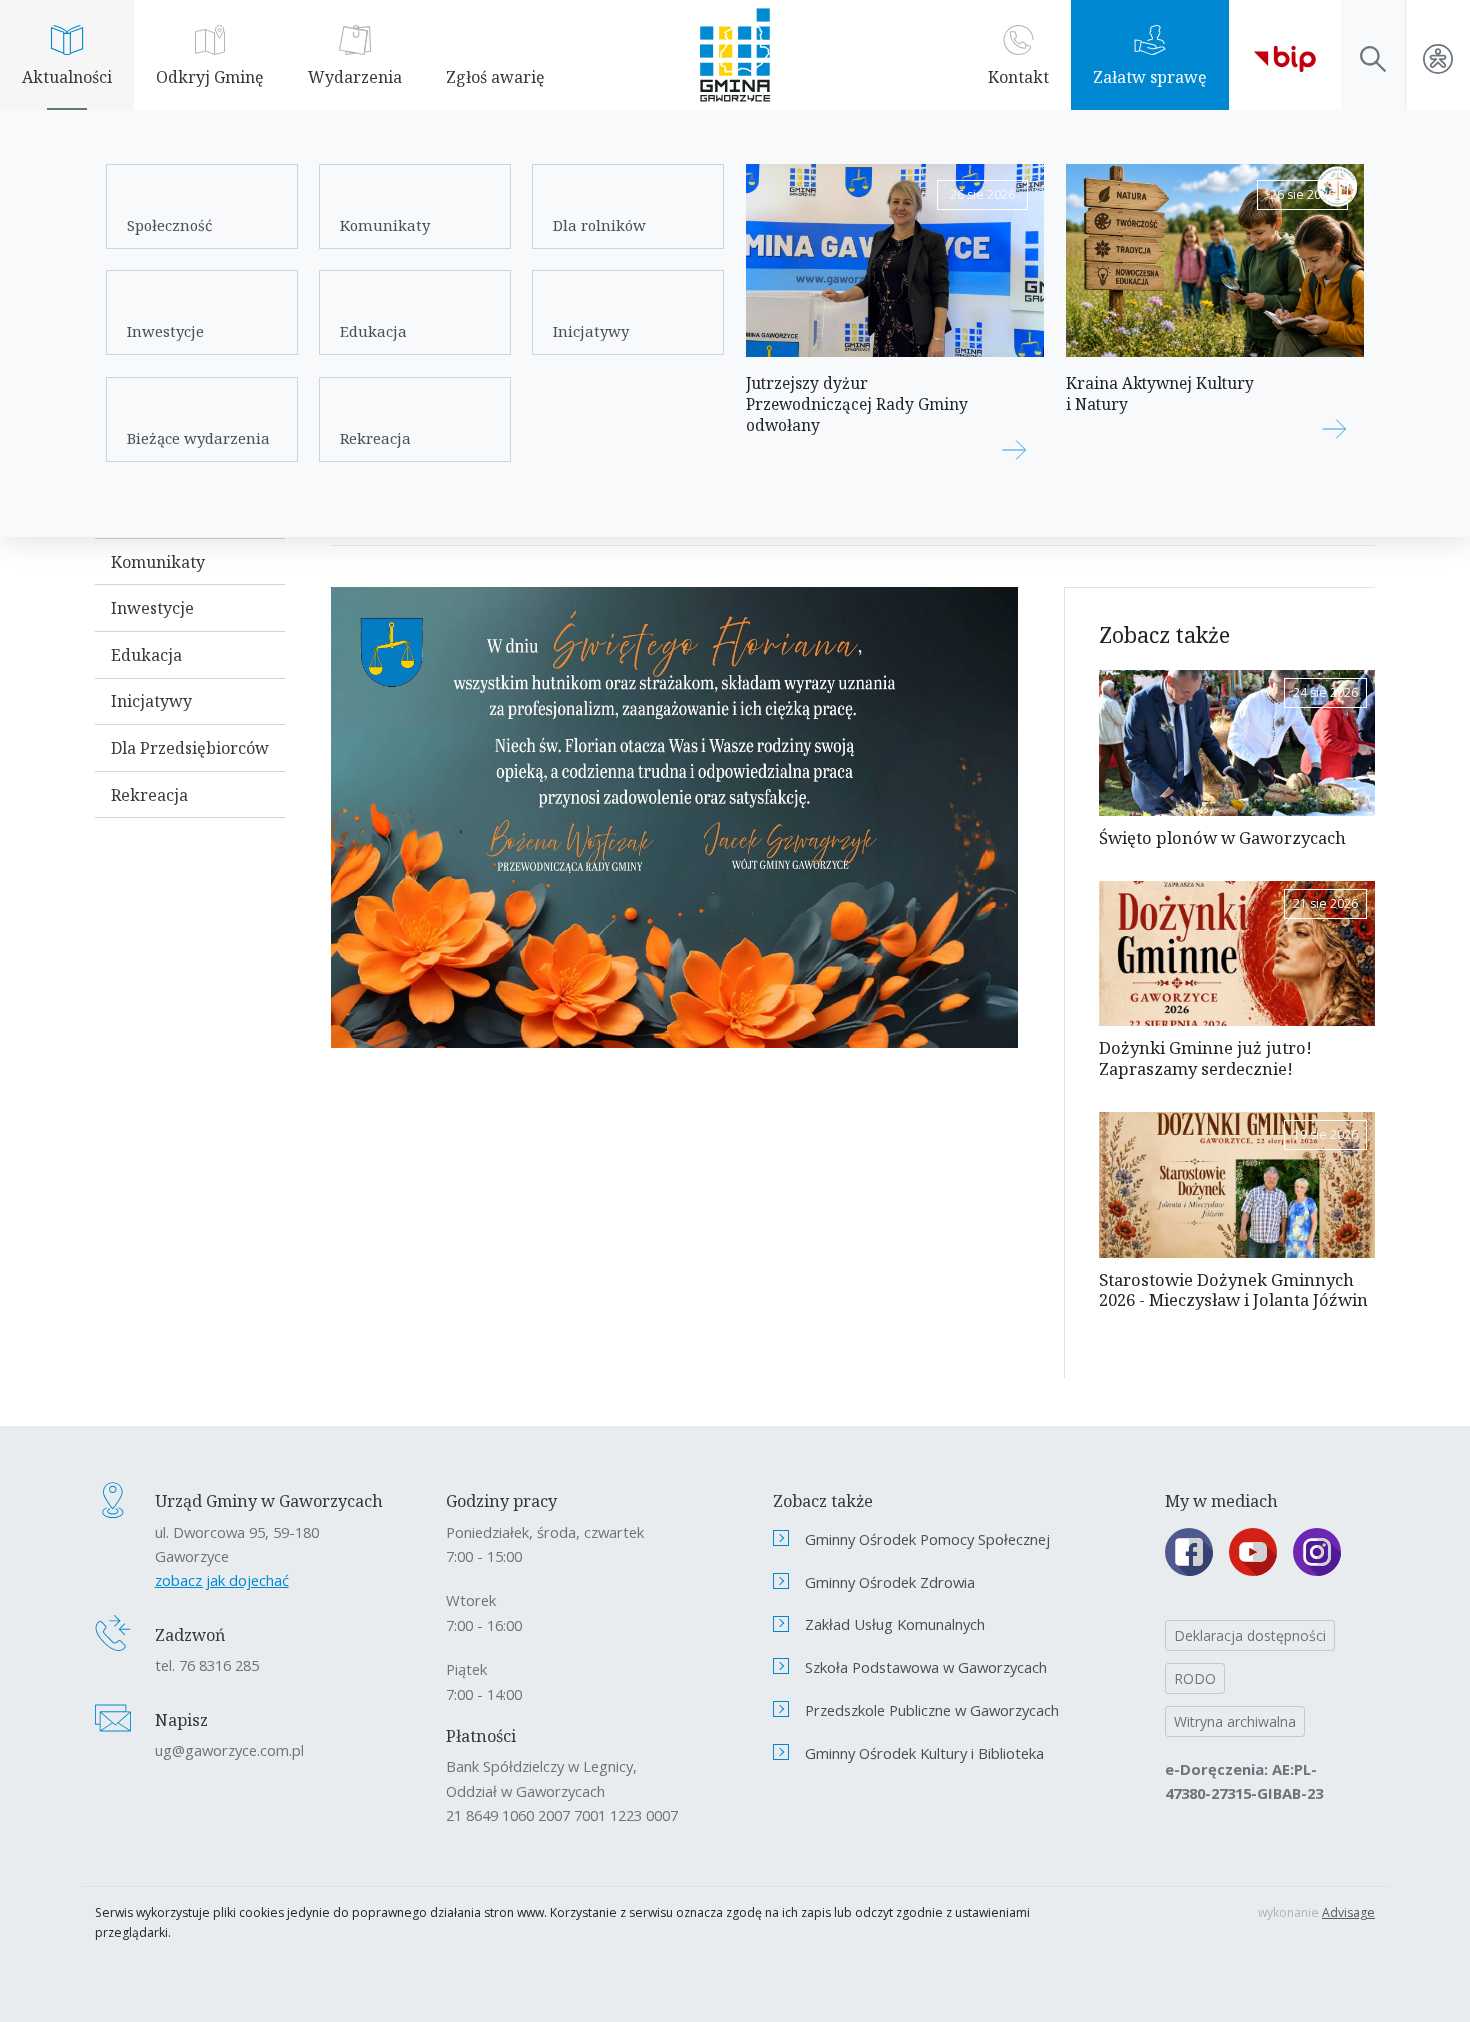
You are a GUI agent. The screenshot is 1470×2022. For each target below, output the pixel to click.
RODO (1195, 1678)
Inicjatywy (591, 331)
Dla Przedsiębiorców (190, 748)
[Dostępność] (1438, 55)
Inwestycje (165, 331)
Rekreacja (375, 438)
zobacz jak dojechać (222, 1580)
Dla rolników (599, 225)
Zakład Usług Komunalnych (895, 1624)
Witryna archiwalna (1235, 1721)
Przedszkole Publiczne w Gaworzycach (932, 1710)
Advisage (1348, 1912)
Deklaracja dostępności (1250, 1635)
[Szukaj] (1373, 55)
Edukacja (373, 331)
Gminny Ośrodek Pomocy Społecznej (927, 1539)
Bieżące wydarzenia (198, 438)
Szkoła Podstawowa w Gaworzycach (926, 1667)
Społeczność (169, 225)
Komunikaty (385, 225)
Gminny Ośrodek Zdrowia (890, 1582)
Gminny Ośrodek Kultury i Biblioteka (924, 1753)
